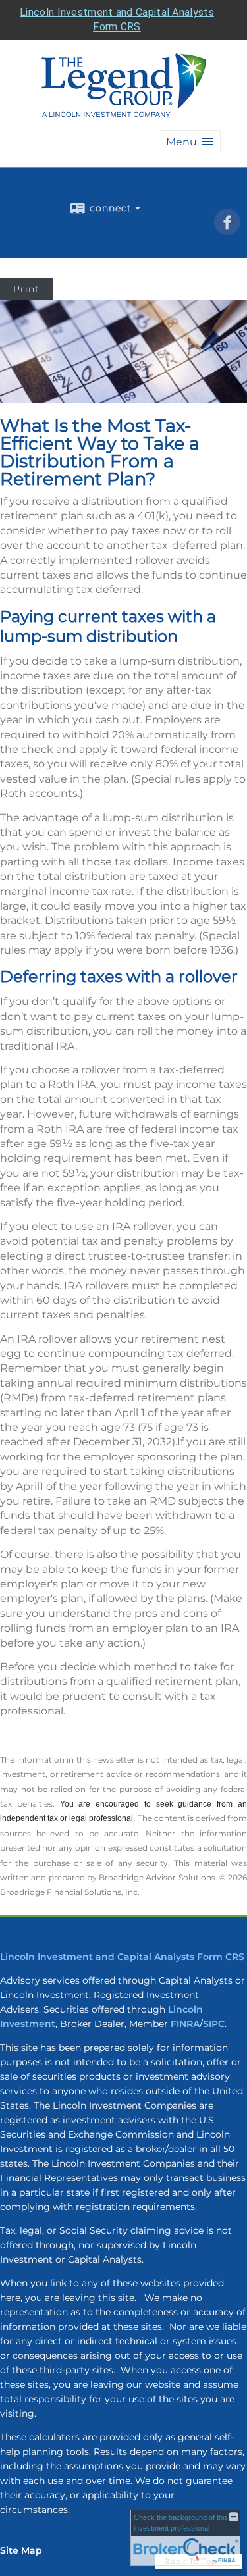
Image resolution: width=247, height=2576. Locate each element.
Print (26, 289)
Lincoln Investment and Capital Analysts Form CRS (122, 1957)
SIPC (214, 2024)
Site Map (21, 2550)
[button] (190, 142)
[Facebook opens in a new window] (227, 230)
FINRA (185, 2024)
